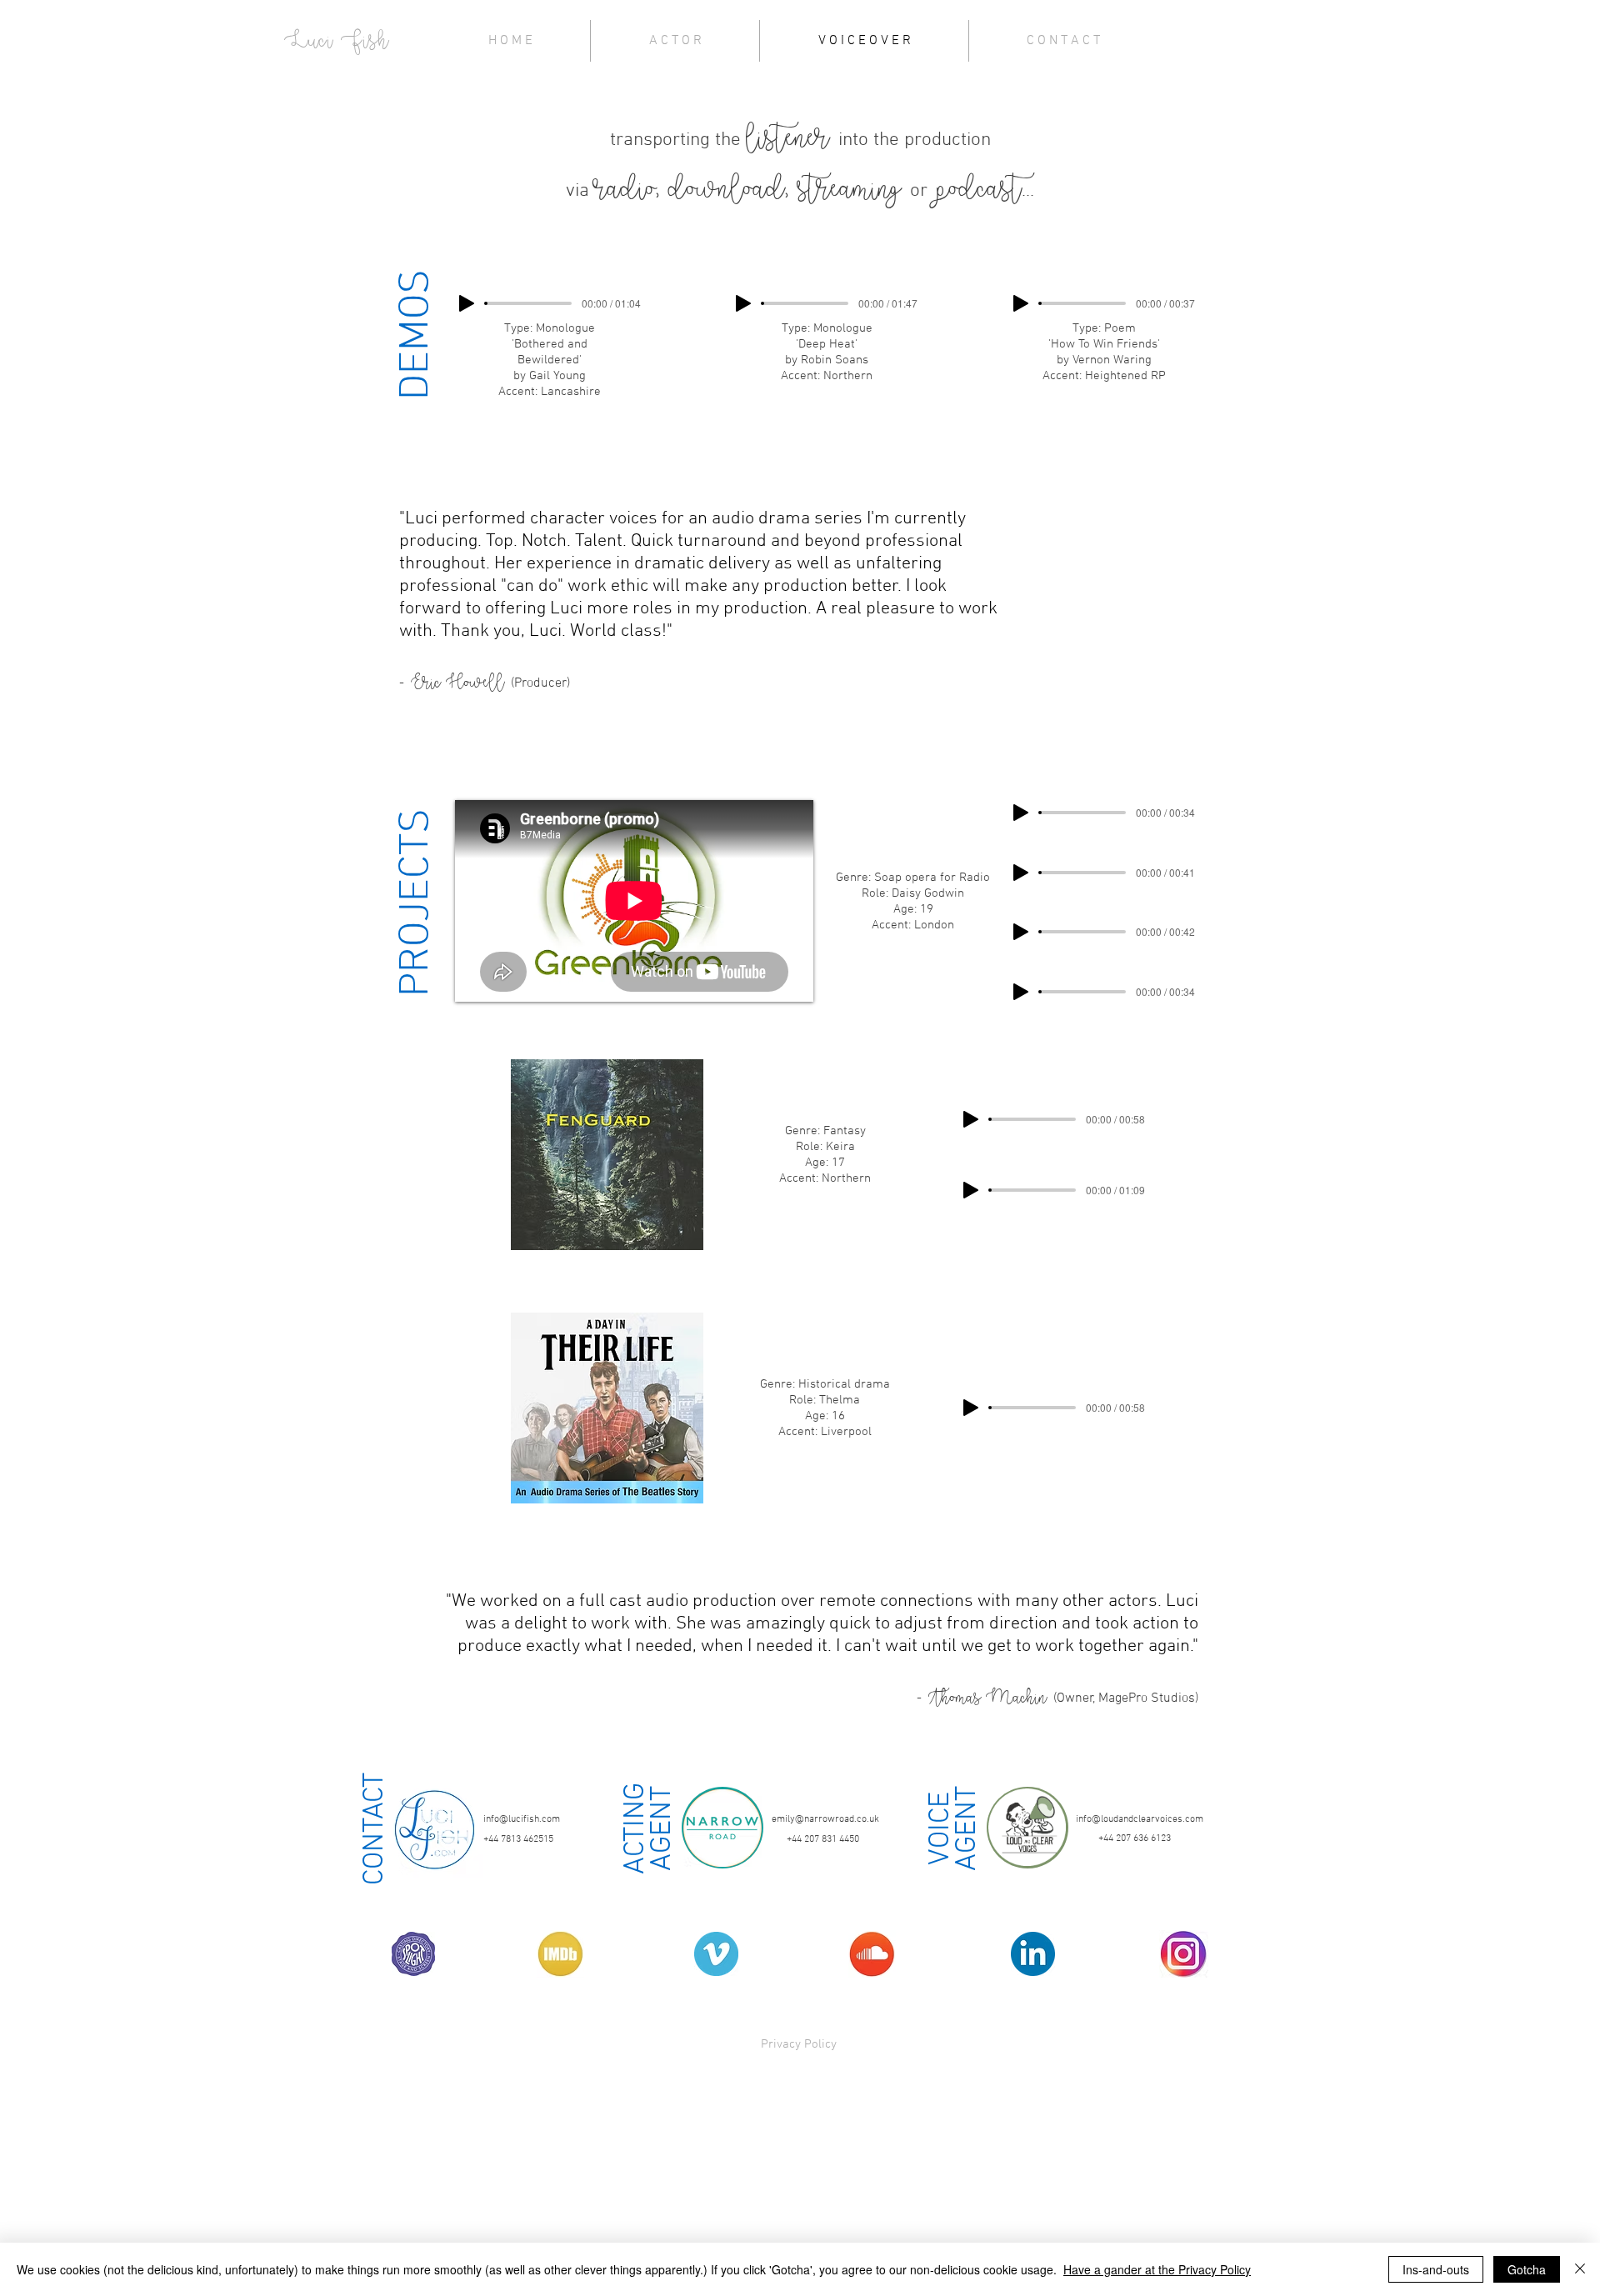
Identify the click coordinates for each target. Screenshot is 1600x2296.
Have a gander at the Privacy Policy (1157, 2269)
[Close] (1580, 2269)
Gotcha (1527, 2269)
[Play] (467, 303)
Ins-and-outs (1436, 2269)
